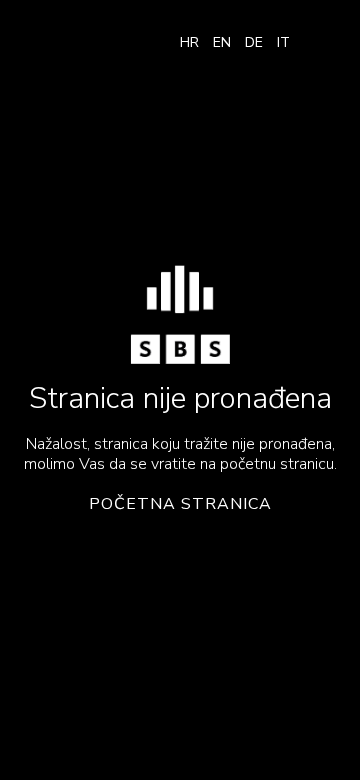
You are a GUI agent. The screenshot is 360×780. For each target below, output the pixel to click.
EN (222, 42)
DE (254, 42)
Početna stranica (180, 504)
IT (283, 42)
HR (189, 42)
